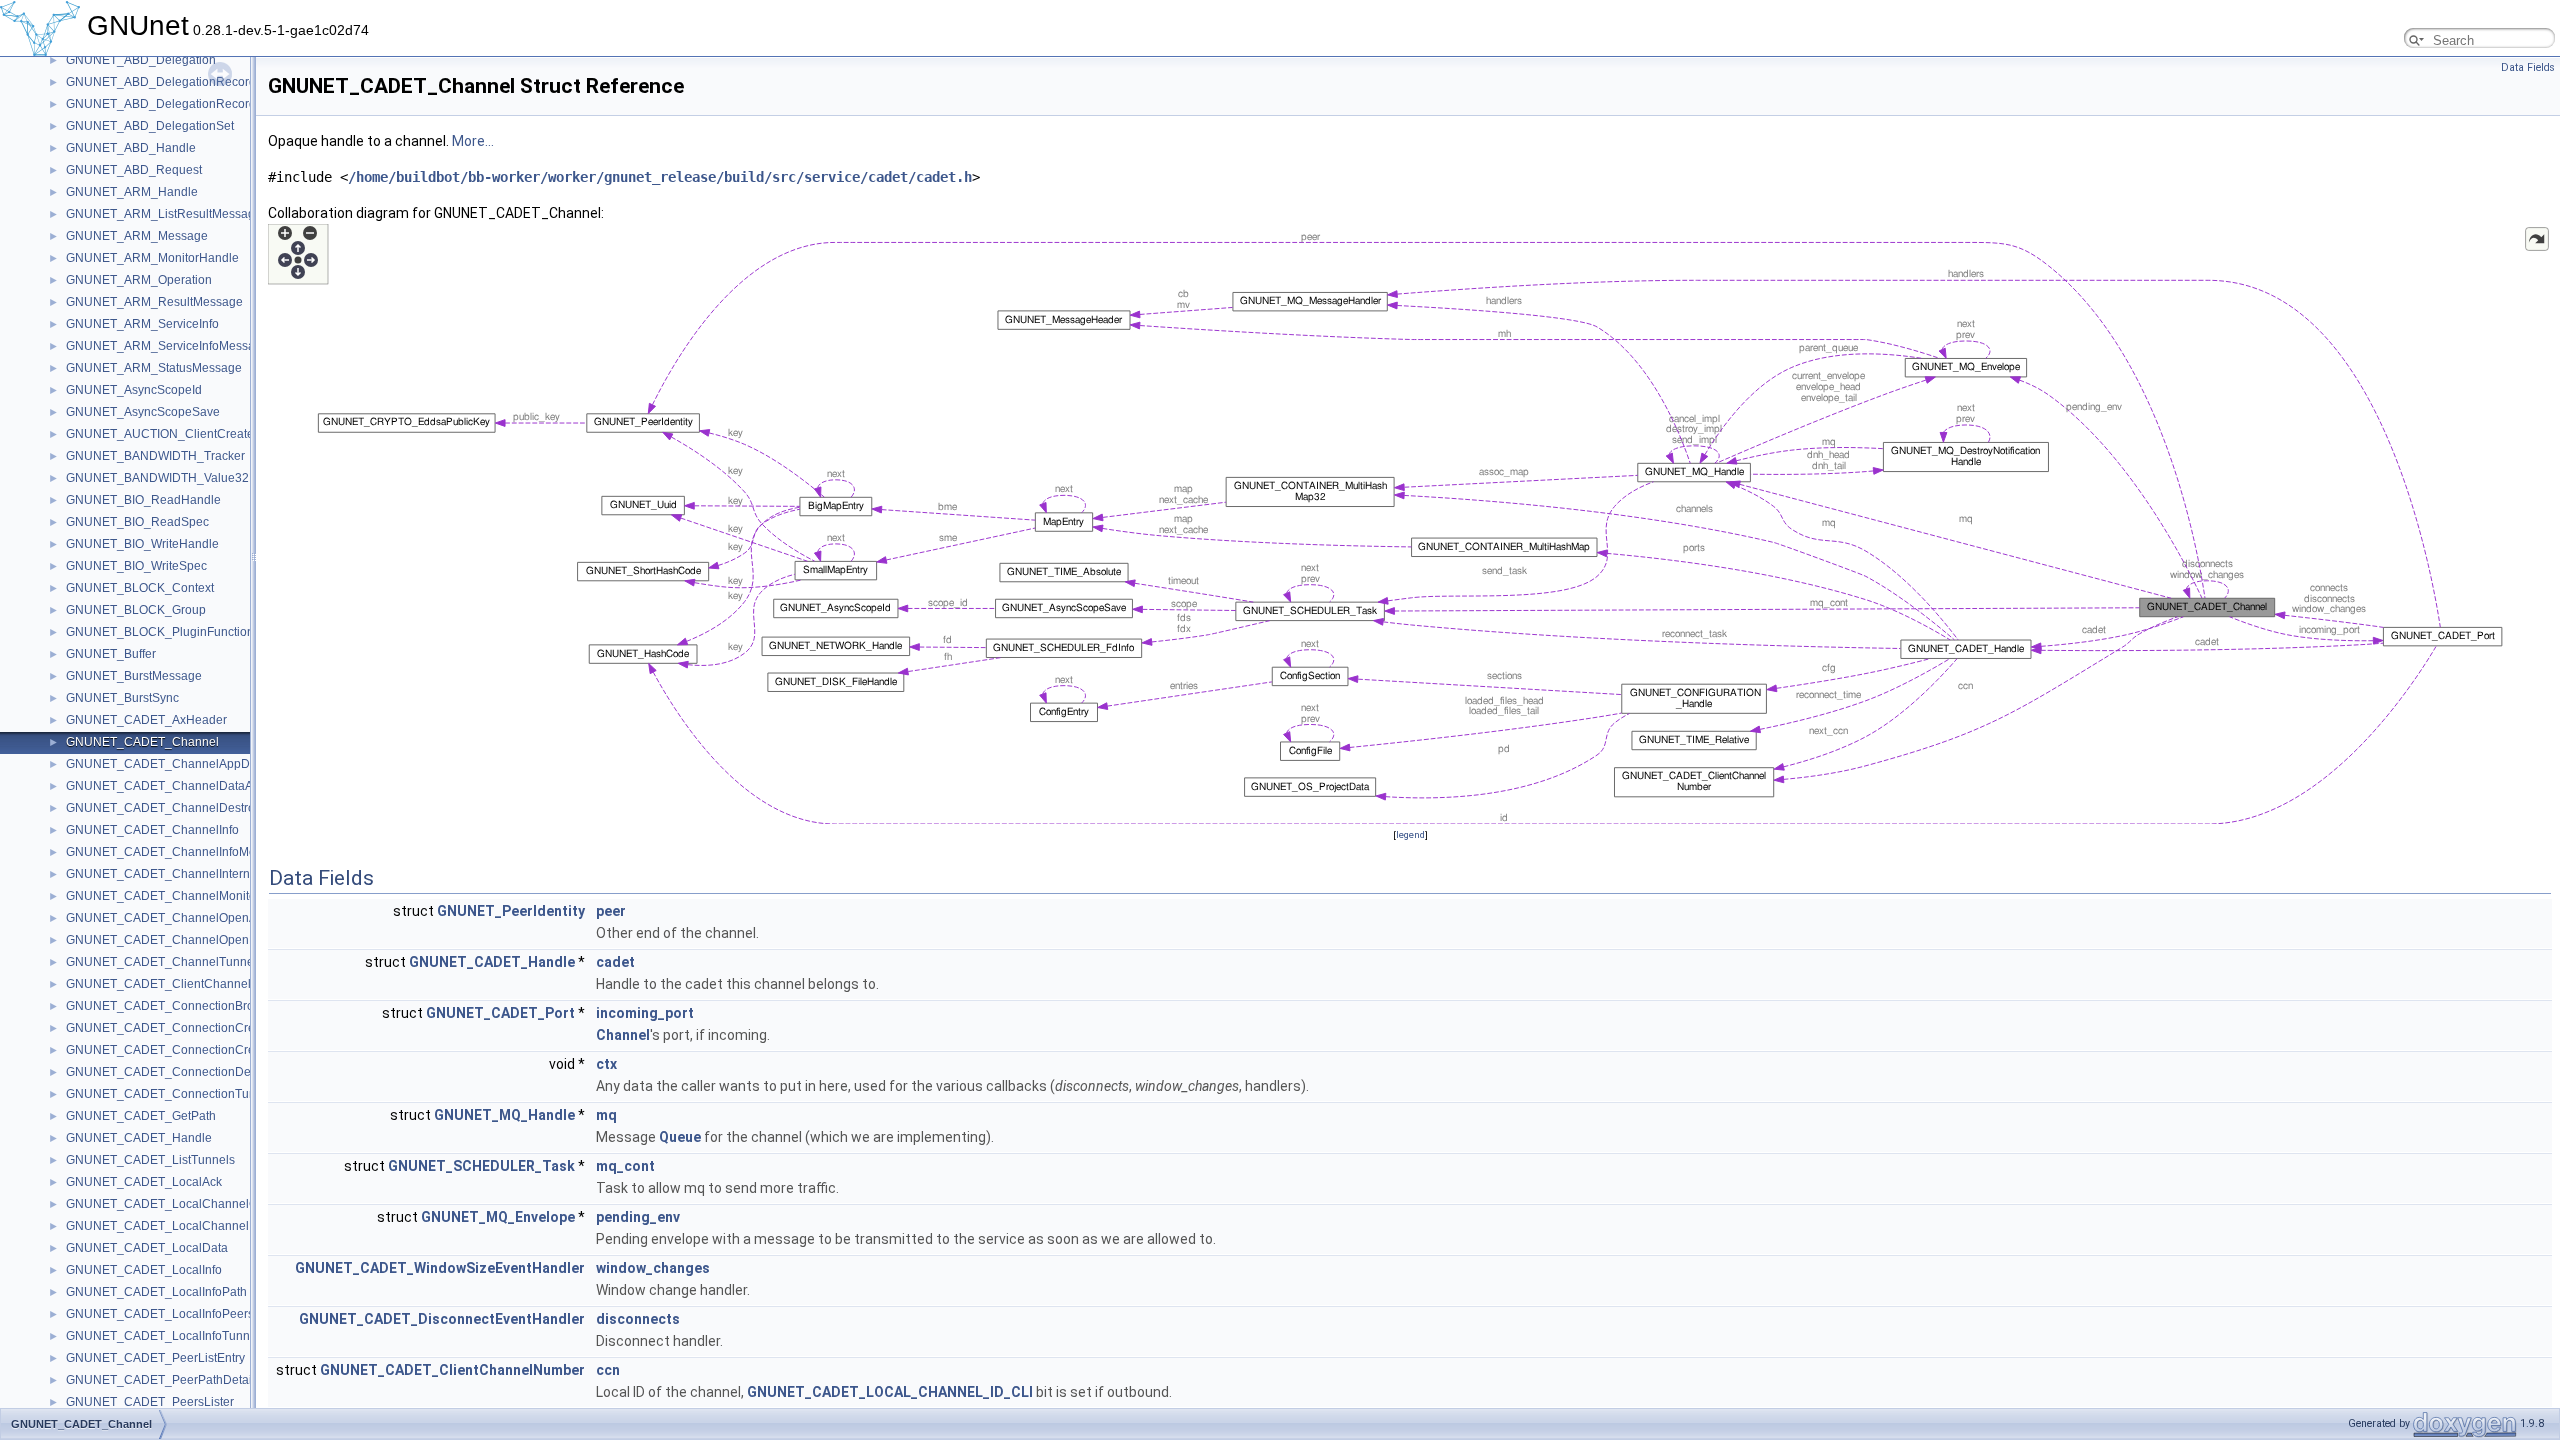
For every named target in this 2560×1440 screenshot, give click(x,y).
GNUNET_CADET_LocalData (147, 1248)
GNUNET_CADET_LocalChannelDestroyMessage (203, 1226)
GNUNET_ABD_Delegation (141, 60)
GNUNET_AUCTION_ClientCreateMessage (185, 434)
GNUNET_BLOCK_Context (140, 588)
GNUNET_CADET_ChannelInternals (166, 874)
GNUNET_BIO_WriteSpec (136, 566)
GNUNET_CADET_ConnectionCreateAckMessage (204, 1028)
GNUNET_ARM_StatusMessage (154, 368)
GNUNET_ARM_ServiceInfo (142, 324)
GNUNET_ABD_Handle (131, 148)
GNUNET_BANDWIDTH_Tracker (155, 456)
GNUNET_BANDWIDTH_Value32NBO (170, 478)
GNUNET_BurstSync (122, 698)
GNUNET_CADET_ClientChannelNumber (180, 984)
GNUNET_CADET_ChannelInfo (152, 830)
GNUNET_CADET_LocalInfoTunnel (163, 1336)
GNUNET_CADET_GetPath (141, 1116)
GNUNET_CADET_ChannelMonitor (163, 896)
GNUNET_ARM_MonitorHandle (152, 258)
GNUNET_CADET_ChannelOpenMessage (182, 940)
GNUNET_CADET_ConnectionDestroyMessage (196, 1072)
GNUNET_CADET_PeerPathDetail (160, 1380)
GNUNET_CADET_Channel (142, 742)
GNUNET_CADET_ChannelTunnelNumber (183, 962)
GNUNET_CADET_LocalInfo (144, 1270)
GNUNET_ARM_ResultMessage (154, 302)
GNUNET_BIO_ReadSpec (137, 522)
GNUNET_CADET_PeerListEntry (155, 1358)
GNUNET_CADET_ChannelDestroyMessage (188, 808)
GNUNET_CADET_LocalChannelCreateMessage (201, 1204)
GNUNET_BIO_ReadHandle (143, 500)
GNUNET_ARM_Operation (139, 280)
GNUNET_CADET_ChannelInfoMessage (177, 852)
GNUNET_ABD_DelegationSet (150, 126)
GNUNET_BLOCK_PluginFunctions (163, 632)
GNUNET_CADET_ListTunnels (150, 1160)
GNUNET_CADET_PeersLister (150, 1402)
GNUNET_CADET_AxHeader (146, 720)
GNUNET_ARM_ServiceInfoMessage (167, 346)
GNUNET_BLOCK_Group (136, 610)
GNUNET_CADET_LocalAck (144, 1182)
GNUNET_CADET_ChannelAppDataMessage (191, 764)
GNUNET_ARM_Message (137, 236)
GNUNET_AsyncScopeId (134, 390)
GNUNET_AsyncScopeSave (143, 412)
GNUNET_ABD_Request (134, 170)
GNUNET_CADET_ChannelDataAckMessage (190, 786)
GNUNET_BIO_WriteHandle (142, 544)
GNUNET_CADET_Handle (139, 1138)
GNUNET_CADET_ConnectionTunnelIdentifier (193, 1094)
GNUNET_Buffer (111, 654)
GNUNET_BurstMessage (134, 676)
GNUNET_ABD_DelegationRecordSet (170, 104)
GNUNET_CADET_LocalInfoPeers (160, 1314)
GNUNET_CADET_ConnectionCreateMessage (194, 1050)
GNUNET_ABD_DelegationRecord (161, 82)
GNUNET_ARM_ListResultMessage (164, 214)
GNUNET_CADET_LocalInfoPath (156, 1292)
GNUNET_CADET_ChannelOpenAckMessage (192, 918)
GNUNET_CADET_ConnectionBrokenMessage (195, 1006)
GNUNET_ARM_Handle (132, 192)
